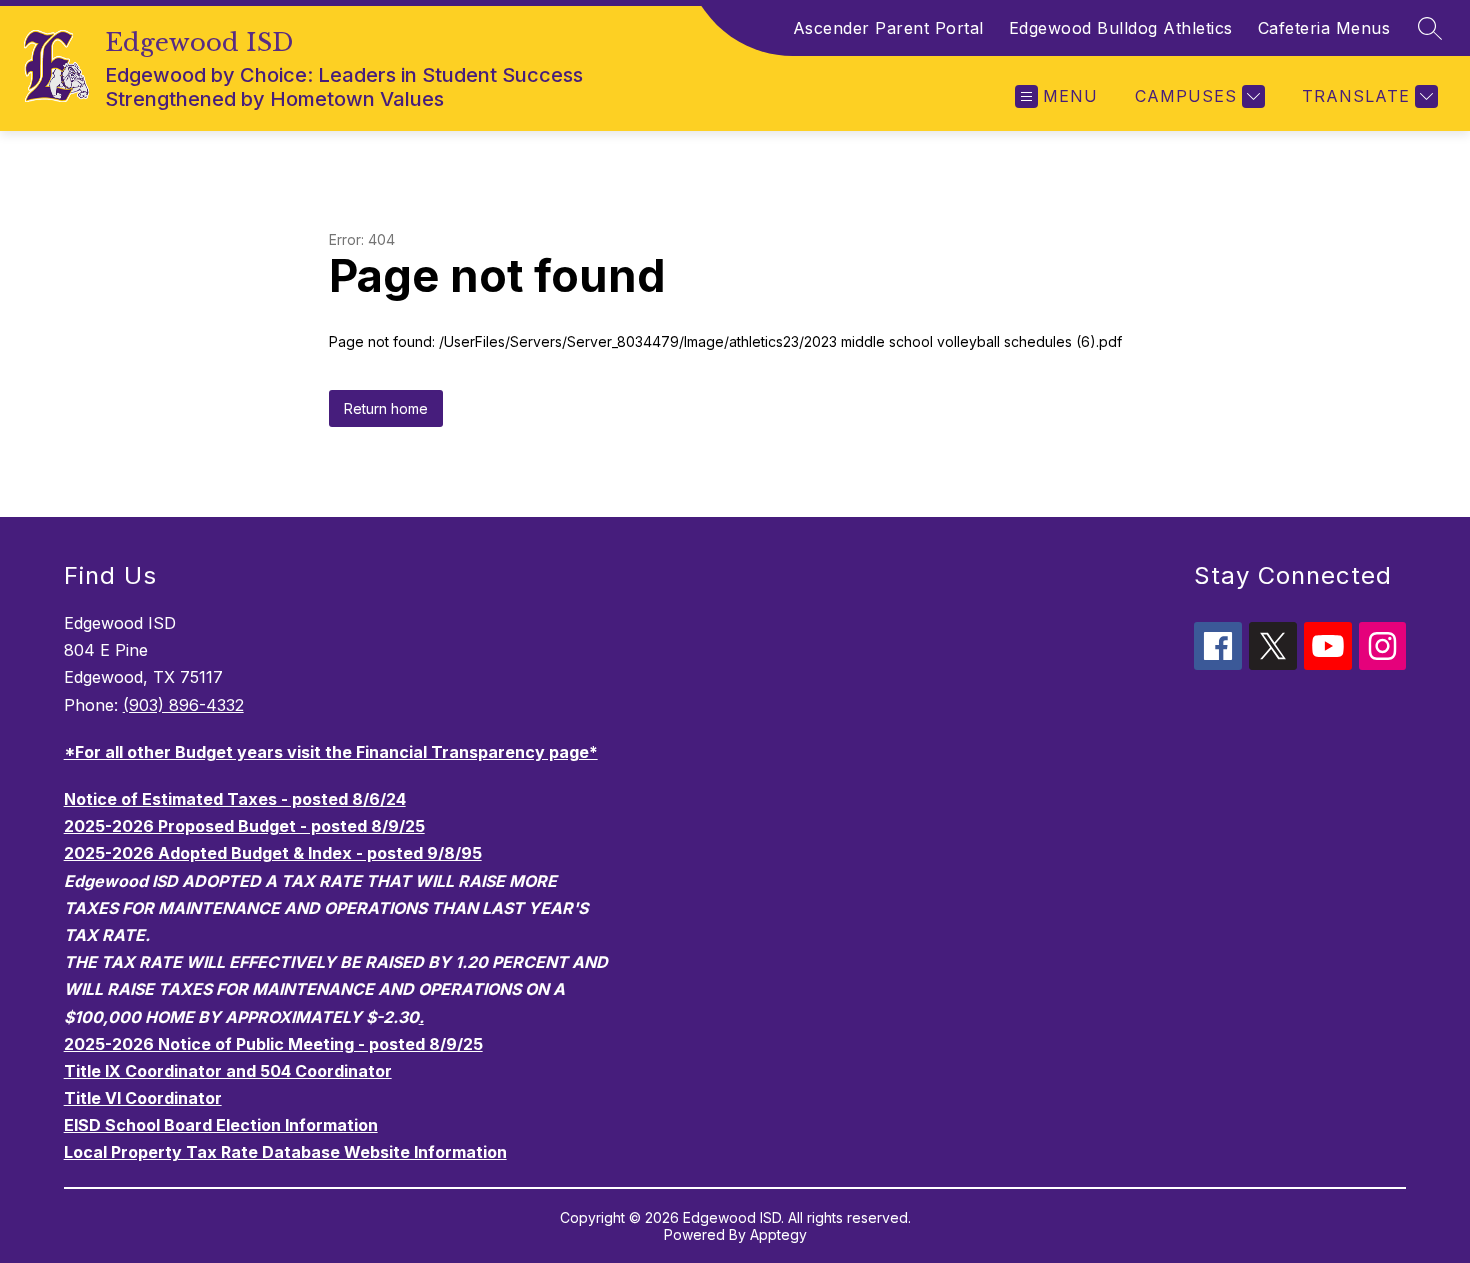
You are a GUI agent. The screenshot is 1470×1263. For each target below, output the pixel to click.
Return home (386, 408)
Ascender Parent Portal (888, 28)
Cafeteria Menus (1324, 28)
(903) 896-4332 (183, 705)
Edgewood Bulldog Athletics (1121, 28)
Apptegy (778, 1234)
